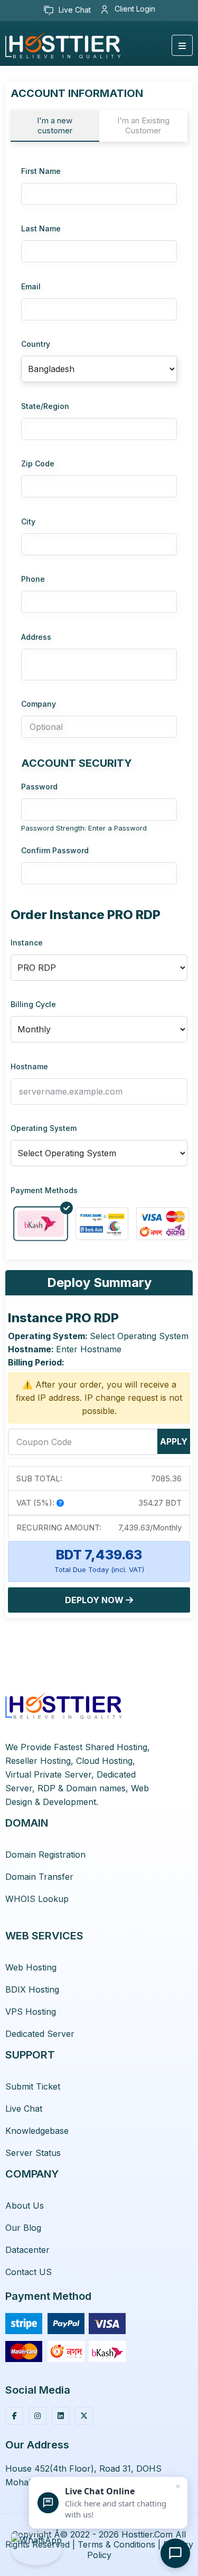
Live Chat (74, 10)
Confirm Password (55, 850)
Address (36, 637)
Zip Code (38, 464)
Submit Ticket (33, 2086)
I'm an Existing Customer (143, 125)
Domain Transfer (39, 1877)
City (28, 521)
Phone (33, 579)
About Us (25, 2206)
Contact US (29, 2272)
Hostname (29, 1066)
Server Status (33, 2153)
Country (36, 344)
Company (39, 704)
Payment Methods (44, 1190)
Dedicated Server (40, 2034)
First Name (41, 171)
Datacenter (27, 2250)
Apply (174, 1441)
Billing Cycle (33, 1004)
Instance (27, 943)
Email (31, 286)
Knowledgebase (37, 2131)
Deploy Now (95, 1600)
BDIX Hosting (32, 1989)
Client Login (134, 9)
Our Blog (23, 2228)
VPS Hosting (31, 2012)
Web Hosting (31, 1967)
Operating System (44, 1128)
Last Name (41, 228)
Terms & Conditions (116, 2544)
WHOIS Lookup (37, 1899)
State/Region (45, 406)
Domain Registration (45, 1855)
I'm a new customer (55, 125)
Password (39, 787)
